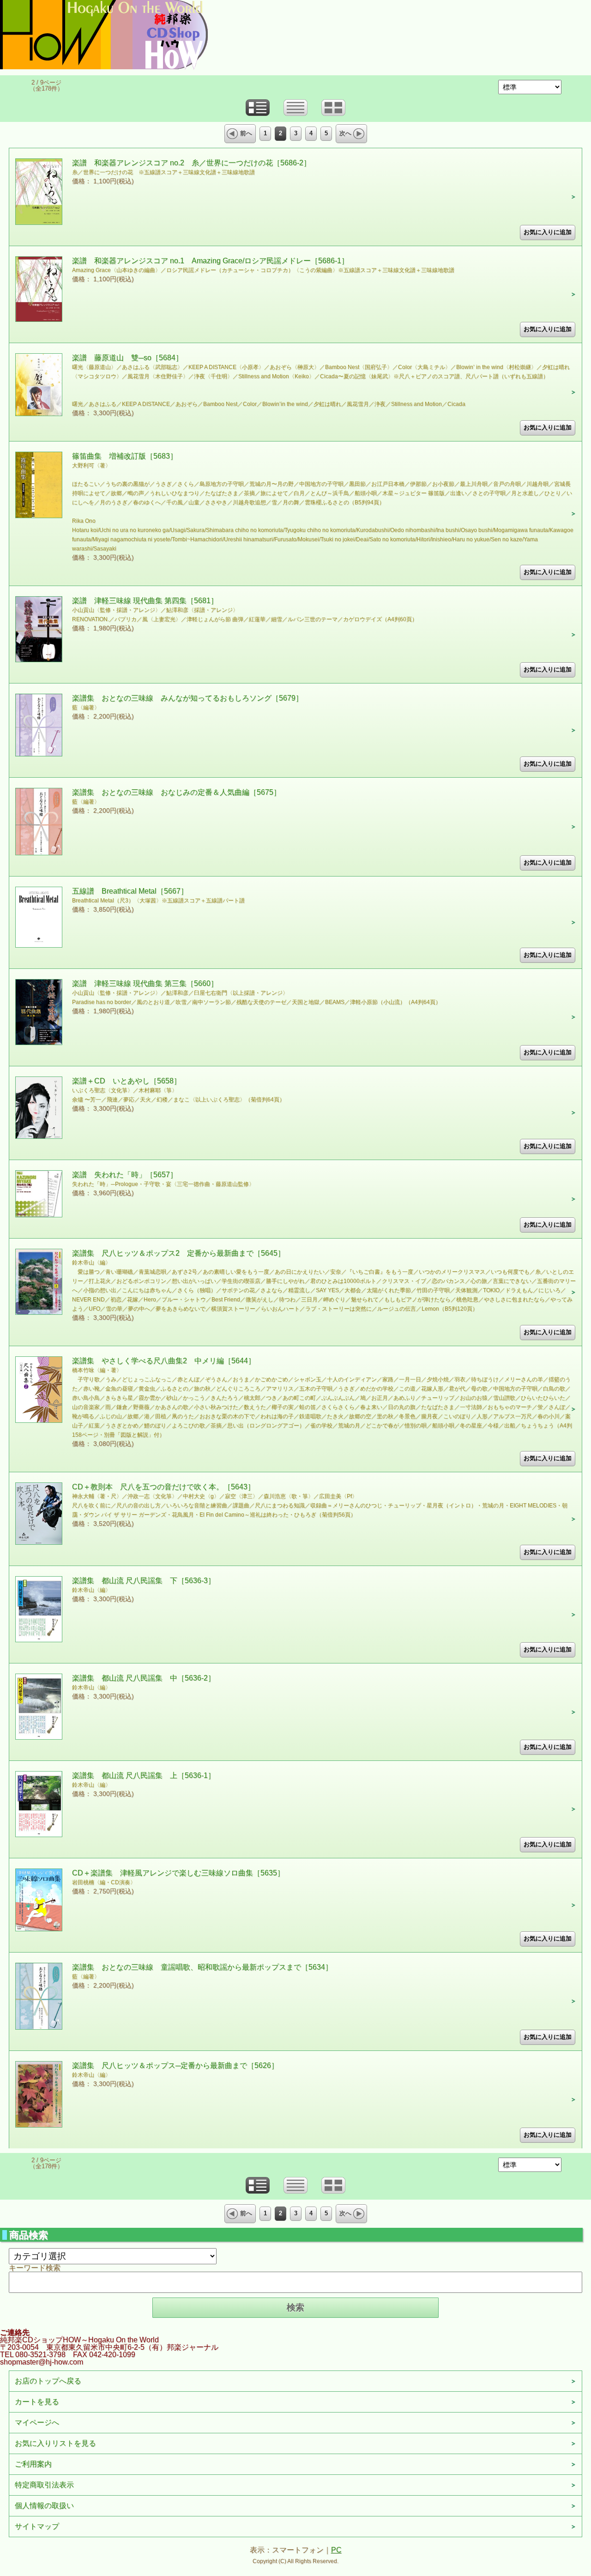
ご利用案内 (33, 2464)
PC (336, 2550)
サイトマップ (37, 2526)
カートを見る (37, 2402)
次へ (345, 133)
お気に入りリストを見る (55, 2443)
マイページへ (37, 2422)
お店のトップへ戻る (48, 2381)
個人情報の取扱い (44, 2506)
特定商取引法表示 (44, 2485)
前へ (246, 133)
